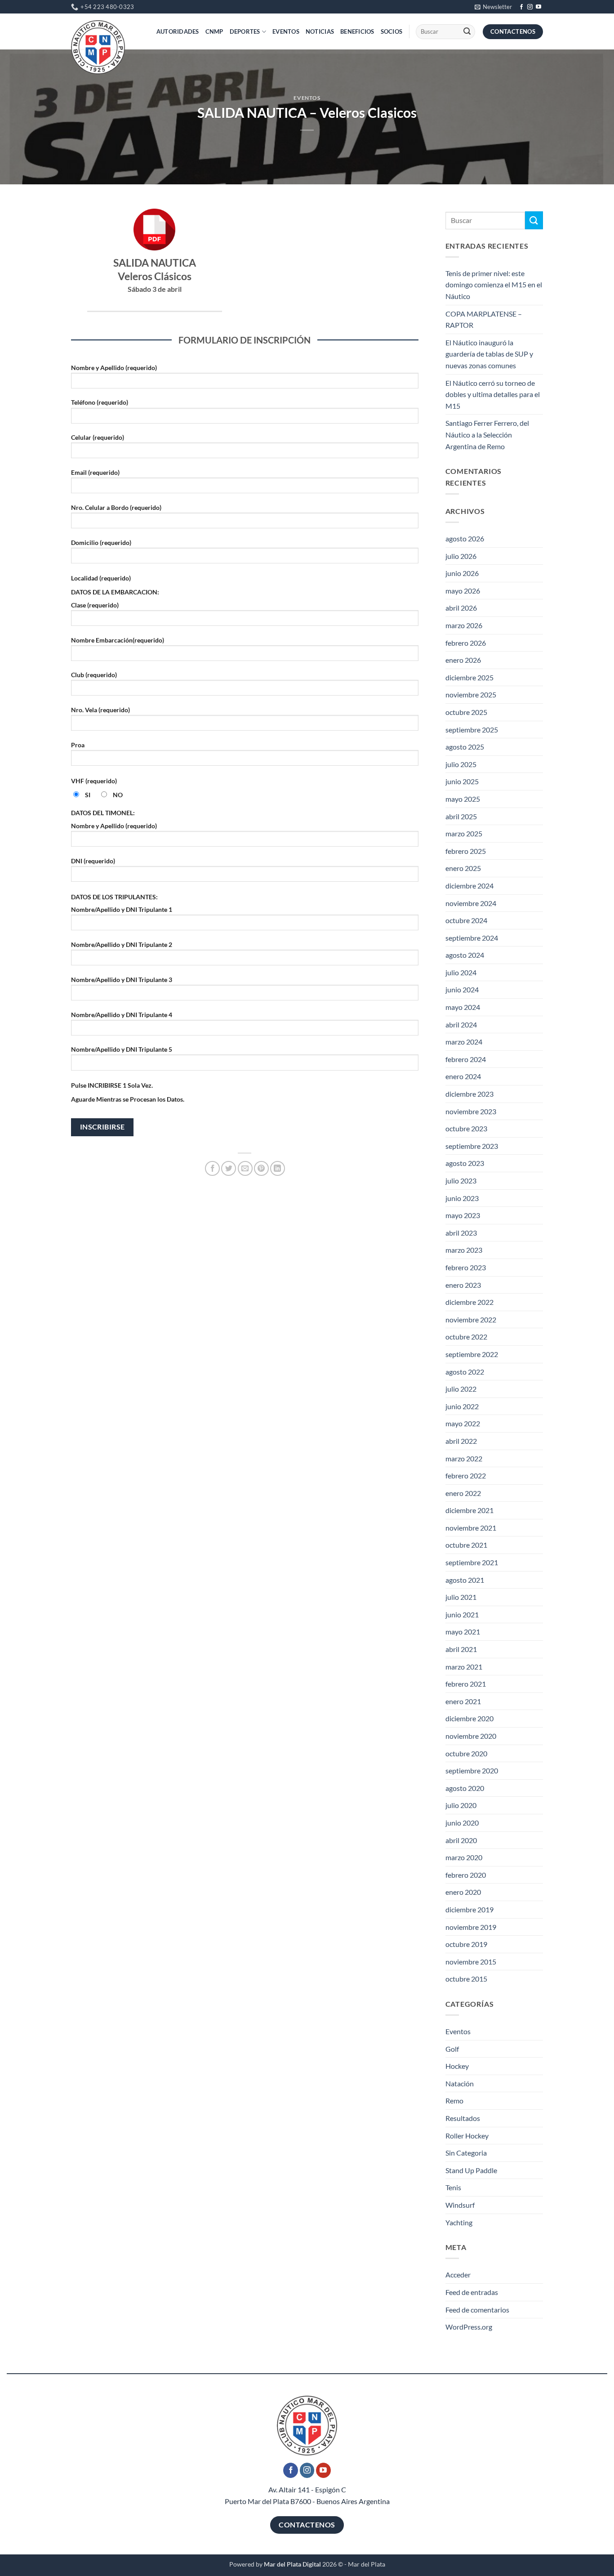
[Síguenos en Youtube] (538, 7)
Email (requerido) (95, 472)
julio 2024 (461, 972)
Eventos (286, 31)
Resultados (463, 2118)
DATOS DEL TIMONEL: (103, 813)
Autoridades (178, 31)
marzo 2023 (464, 1250)
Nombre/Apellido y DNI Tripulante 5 (122, 1049)
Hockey (457, 2066)
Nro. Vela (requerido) (100, 710)
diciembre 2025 (469, 677)
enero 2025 (463, 868)
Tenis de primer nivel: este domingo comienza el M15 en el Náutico (494, 285)
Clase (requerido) (95, 605)
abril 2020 (461, 1840)
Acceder (458, 2275)
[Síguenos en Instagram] (530, 7)
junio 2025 (462, 781)
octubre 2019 (466, 1944)
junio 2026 (462, 573)
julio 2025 (461, 764)
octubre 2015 (466, 1979)
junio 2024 (462, 989)
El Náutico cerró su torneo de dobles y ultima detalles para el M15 (493, 394)
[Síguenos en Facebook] (521, 7)
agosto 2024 (465, 955)
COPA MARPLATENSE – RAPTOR (484, 319)
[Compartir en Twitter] (229, 1168)
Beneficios (357, 31)
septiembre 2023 (472, 1146)
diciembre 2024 (469, 886)
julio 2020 (461, 1805)
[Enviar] (467, 32)
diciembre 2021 (469, 1510)
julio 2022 (461, 1389)
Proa (78, 745)
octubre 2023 (466, 1128)
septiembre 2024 (472, 938)
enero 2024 (463, 1076)
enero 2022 (463, 1493)
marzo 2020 (464, 1857)
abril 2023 (461, 1233)
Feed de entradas (472, 2292)
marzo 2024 (464, 1042)
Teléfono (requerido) (100, 402)
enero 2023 (463, 1285)
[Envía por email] (245, 1168)
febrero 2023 (466, 1267)
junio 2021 (462, 1614)
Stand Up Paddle (471, 2170)
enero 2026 (463, 660)
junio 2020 (462, 1823)
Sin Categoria (466, 2153)
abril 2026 (461, 608)
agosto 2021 (465, 1580)
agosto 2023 (465, 1163)
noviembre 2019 (471, 1927)
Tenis (453, 2187)
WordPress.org (469, 2327)
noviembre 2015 (471, 1962)
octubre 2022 (466, 1337)
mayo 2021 (463, 1632)
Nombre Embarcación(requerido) (118, 640)
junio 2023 (462, 1198)
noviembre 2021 (471, 1528)
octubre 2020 (466, 1753)
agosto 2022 (465, 1372)
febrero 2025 (466, 851)
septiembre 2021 (472, 1562)
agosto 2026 (465, 538)
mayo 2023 (463, 1215)
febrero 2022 (466, 1476)
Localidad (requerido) (101, 578)
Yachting (459, 2222)
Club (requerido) (94, 675)
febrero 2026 (466, 643)
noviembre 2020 (471, 1736)
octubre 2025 (466, 712)
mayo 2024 (463, 1007)
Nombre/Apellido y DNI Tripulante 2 (122, 944)
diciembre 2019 (469, 1909)
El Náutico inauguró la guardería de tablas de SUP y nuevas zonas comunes (489, 354)
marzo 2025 (464, 833)
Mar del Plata (367, 2564)
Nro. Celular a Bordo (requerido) (116, 507)
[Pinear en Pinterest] (261, 1168)
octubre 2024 (466, 920)
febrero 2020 (466, 1875)
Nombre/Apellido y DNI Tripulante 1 (122, 909)
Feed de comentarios (477, 2310)
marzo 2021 (464, 1667)
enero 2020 (463, 1892)
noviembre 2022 (471, 1319)
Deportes (245, 31)
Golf (452, 2049)
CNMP (214, 31)
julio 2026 (461, 556)
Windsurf (460, 2205)
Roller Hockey (467, 2136)
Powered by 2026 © (286, 2564)
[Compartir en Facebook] (212, 1168)
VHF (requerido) (94, 781)
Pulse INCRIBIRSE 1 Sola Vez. (112, 1085)
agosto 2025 (465, 747)
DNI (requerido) (93, 861)
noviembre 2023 (471, 1111)
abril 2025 (461, 816)
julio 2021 (461, 1597)
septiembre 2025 (472, 730)
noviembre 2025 (471, 694)
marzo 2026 (464, 625)
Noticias (320, 31)
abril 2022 (461, 1441)
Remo (454, 2101)
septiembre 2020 (472, 1770)
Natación (460, 2083)
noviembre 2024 (471, 903)
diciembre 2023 (469, 1094)
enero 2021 (463, 1701)
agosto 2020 (465, 1788)
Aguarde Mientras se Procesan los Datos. (128, 1099)
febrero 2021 (466, 1684)
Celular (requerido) (98, 437)
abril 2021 (461, 1649)
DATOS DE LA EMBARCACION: (115, 592)
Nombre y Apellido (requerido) (114, 368)
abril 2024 (461, 1025)
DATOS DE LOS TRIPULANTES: (114, 897)
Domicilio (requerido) (101, 542)
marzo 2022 (464, 1458)
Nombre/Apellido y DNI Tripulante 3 (122, 980)
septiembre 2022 (472, 1354)
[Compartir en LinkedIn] (278, 1168)
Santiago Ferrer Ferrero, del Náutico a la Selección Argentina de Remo (487, 434)
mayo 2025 (463, 799)
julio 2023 (461, 1181)
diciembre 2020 (469, 1718)
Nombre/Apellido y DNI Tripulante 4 (122, 1015)
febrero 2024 (466, 1059)
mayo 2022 (463, 1423)
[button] (493, 7)
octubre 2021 (466, 1545)
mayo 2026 (463, 591)
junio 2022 (462, 1406)
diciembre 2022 (469, 1302)
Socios (392, 31)
